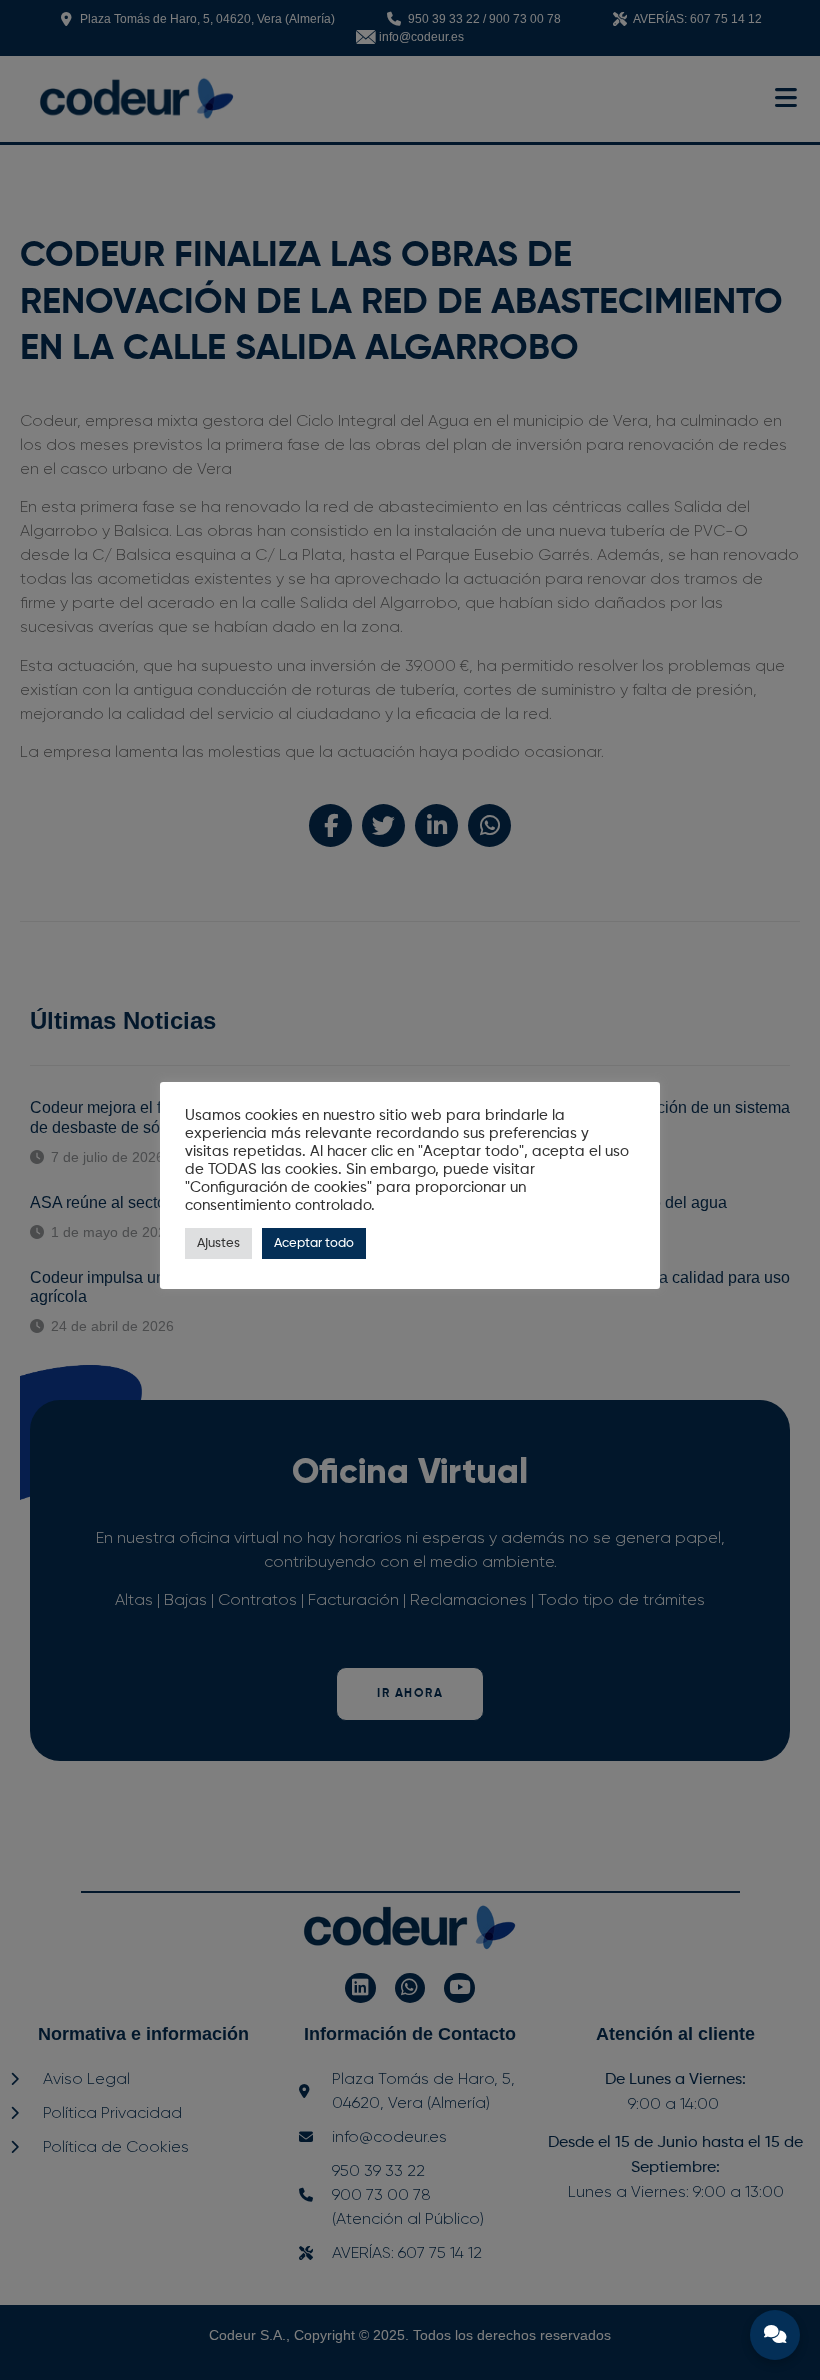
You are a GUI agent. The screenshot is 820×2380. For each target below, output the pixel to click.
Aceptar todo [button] (314, 1243)
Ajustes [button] (218, 1243)
